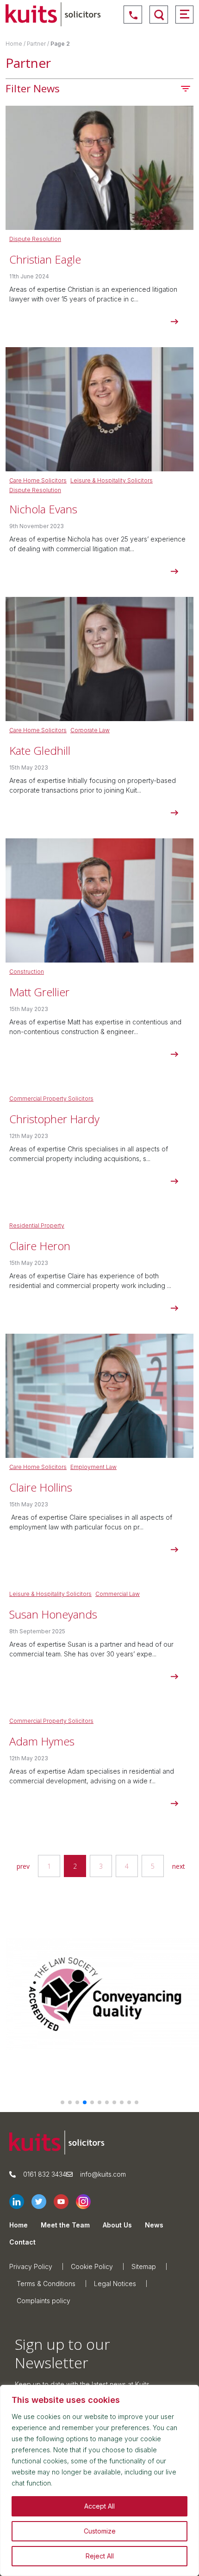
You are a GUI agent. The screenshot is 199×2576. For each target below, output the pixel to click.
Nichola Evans (43, 509)
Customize (100, 2531)
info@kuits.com (103, 2174)
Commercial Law (118, 1594)
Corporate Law (90, 730)
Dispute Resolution (35, 239)
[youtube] (65, 2202)
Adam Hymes (42, 1741)
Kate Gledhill (40, 750)
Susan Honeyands (53, 1614)
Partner (36, 44)
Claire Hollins (41, 1487)
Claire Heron (40, 1246)
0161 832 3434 (45, 2174)
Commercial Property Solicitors (51, 1098)
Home (14, 44)
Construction (27, 972)
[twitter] (43, 2202)
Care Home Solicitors (38, 480)
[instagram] (87, 2202)
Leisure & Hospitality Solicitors (112, 480)
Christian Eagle (45, 259)
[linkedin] (20, 2202)
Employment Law (93, 1467)
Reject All (100, 2556)
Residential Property (37, 1225)
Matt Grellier (39, 992)
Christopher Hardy (54, 1119)
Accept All (99, 2506)
